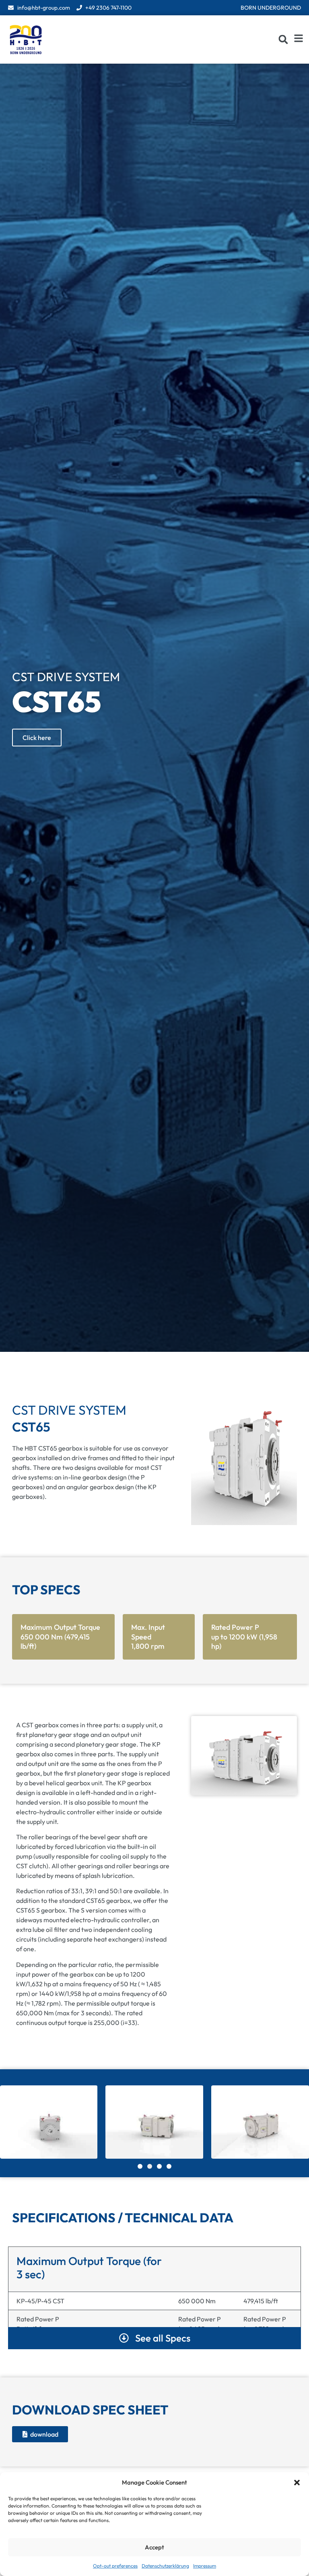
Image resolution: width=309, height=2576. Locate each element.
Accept (154, 2547)
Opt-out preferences (115, 2566)
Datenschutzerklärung (165, 2566)
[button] (297, 2483)
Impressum (205, 2566)
